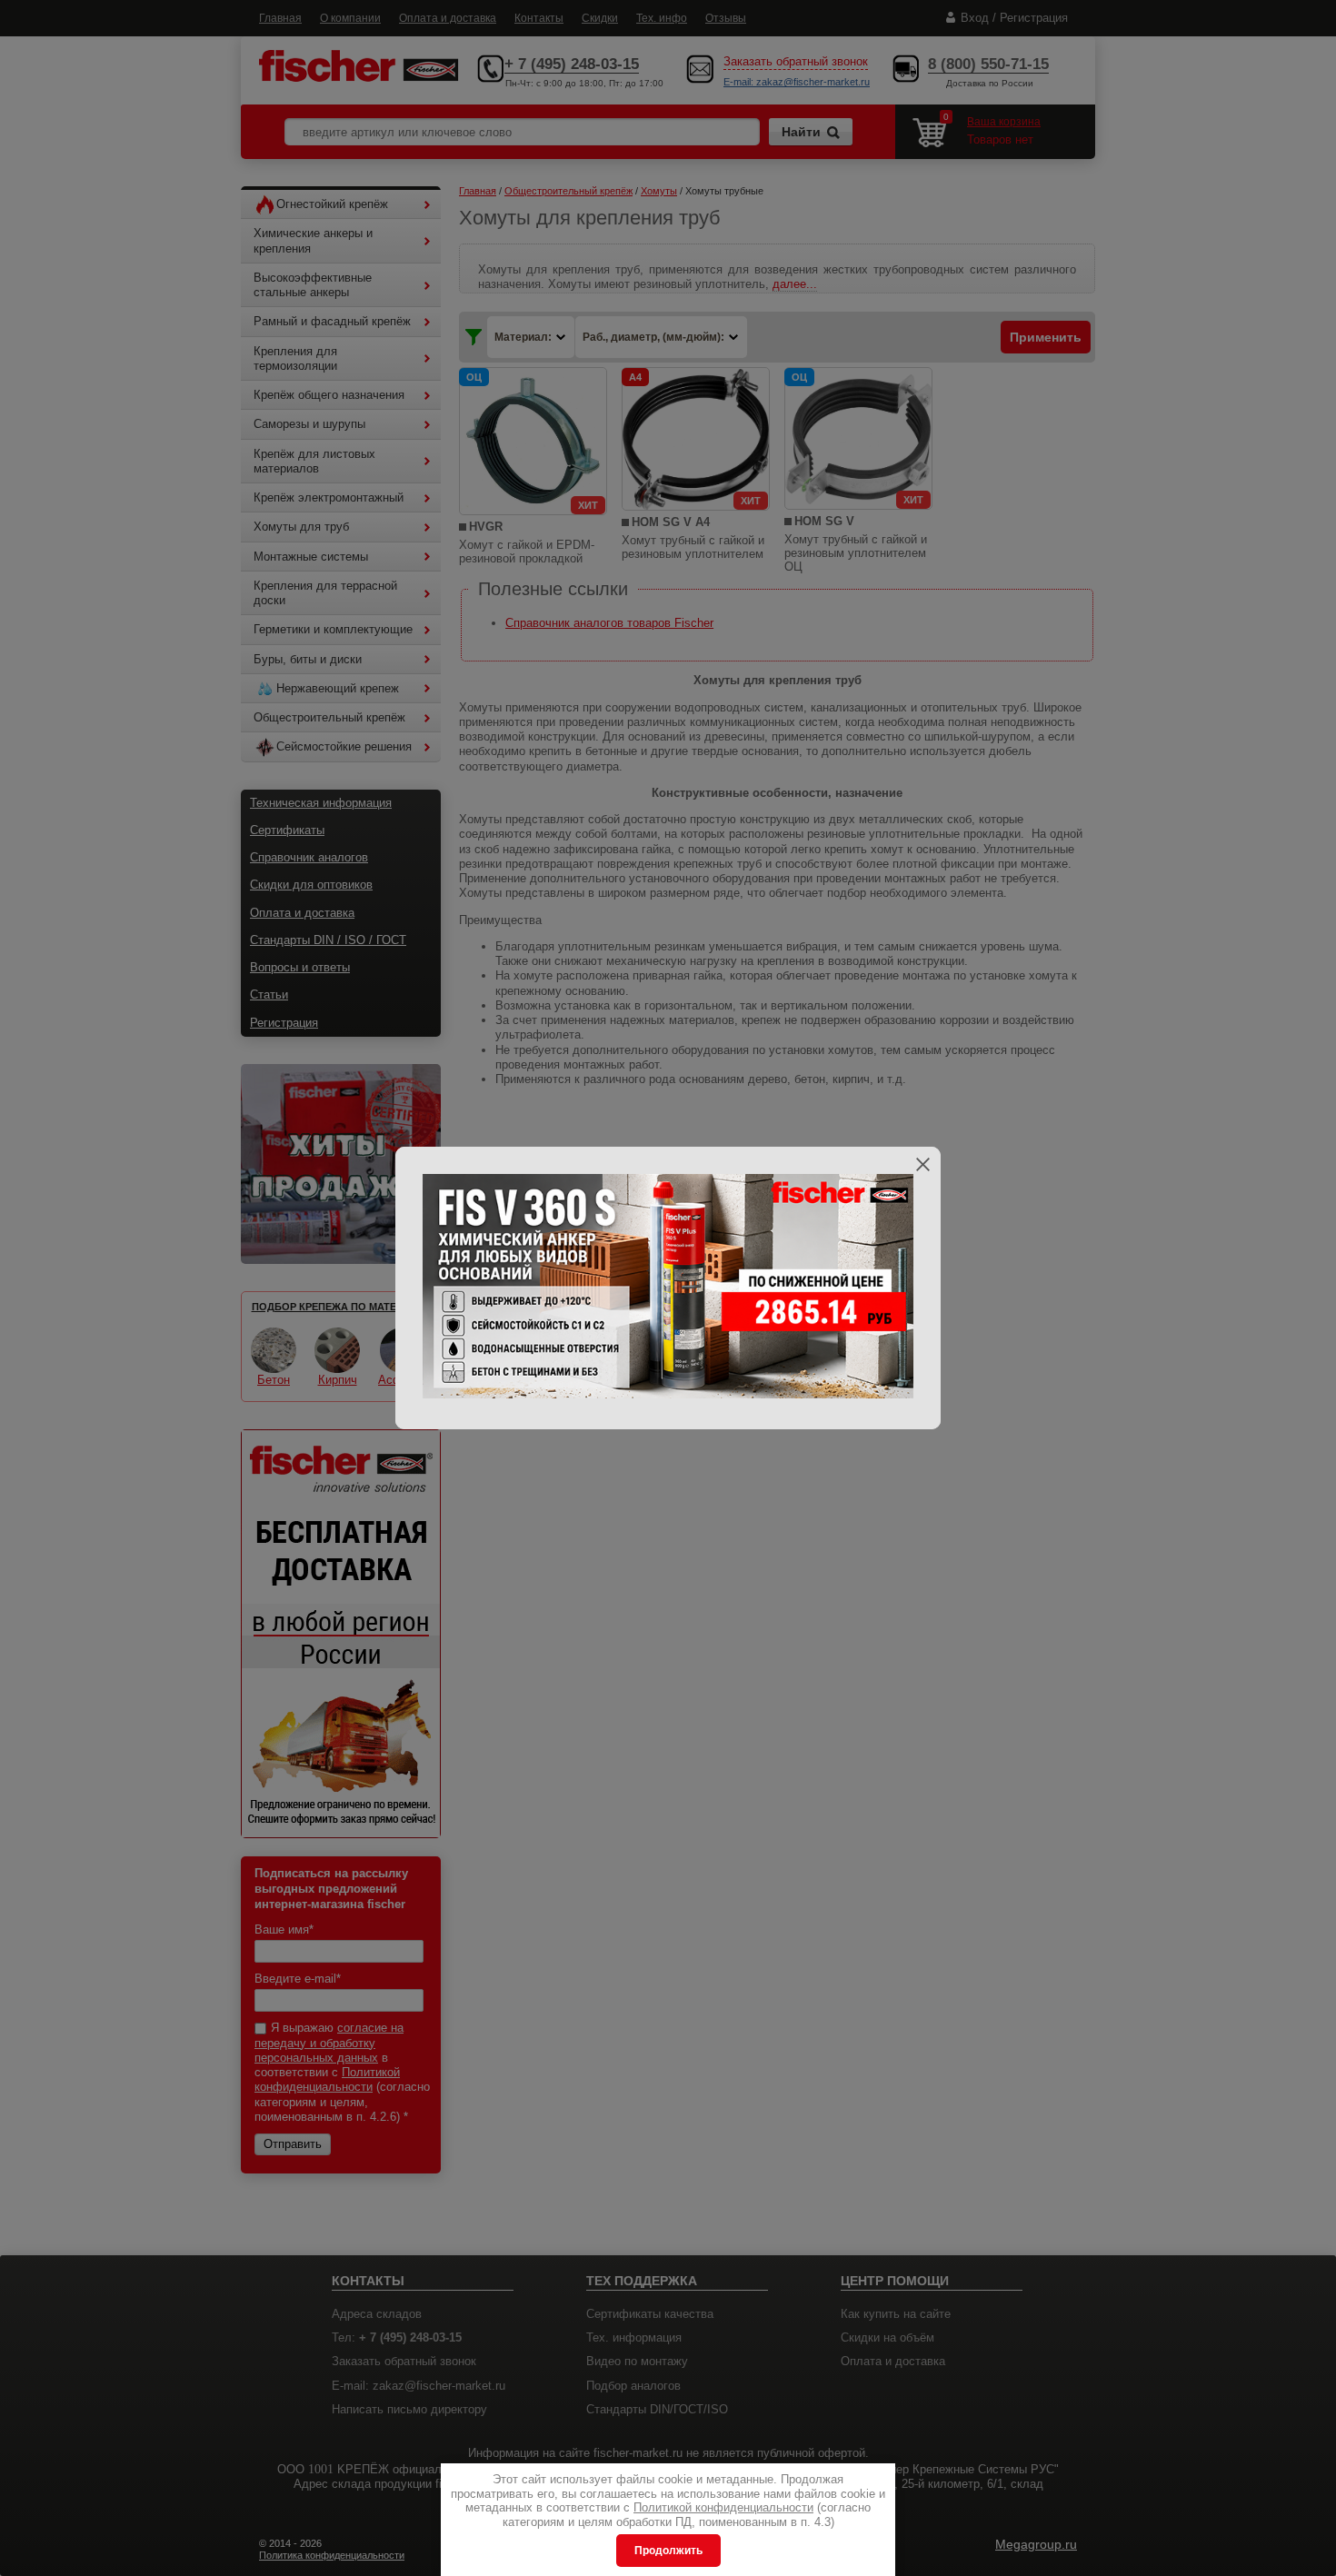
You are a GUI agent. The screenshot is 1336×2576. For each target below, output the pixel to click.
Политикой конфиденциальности (723, 2507)
